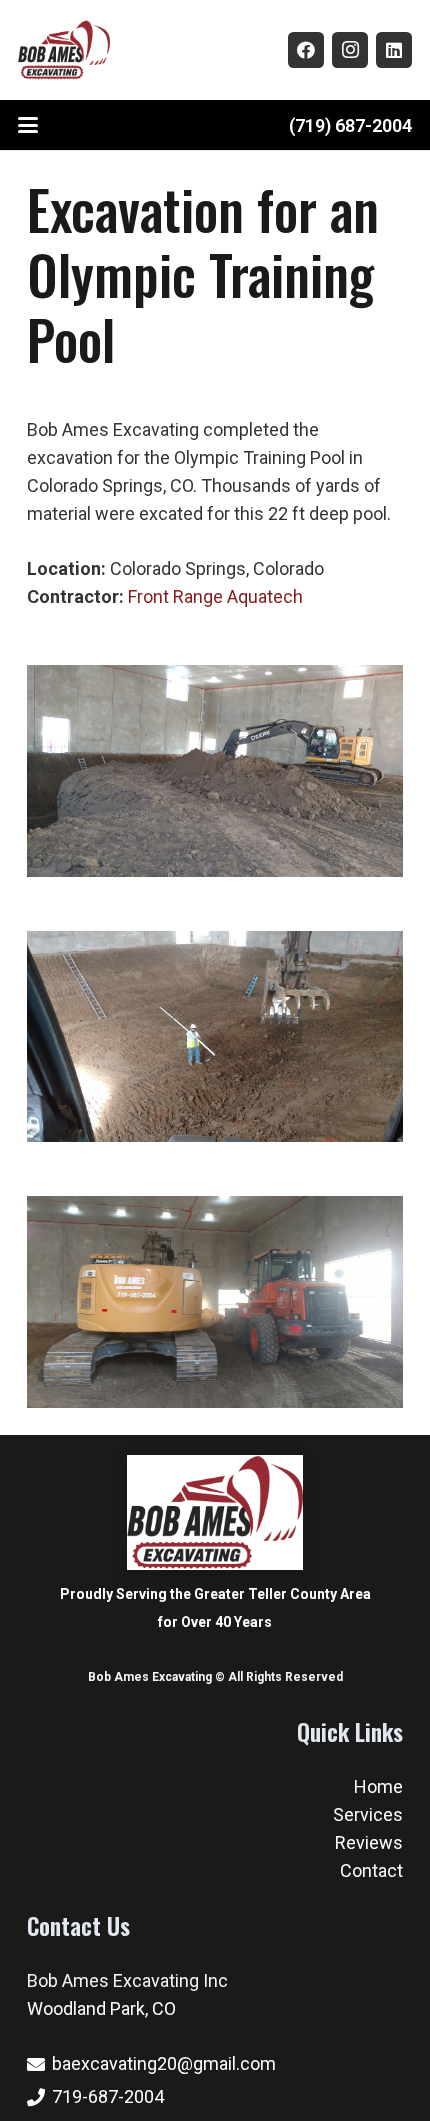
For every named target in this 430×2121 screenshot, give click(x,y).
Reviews (369, 1842)
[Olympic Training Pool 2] (215, 1037)
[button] (28, 125)
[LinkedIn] (394, 50)
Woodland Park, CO (101, 2008)
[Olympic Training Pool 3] (215, 1302)
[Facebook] (306, 50)
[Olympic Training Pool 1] (215, 771)
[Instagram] (350, 50)
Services (368, 1814)
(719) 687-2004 (350, 125)
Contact (371, 1870)
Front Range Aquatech (215, 596)
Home (378, 1786)
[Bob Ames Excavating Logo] (64, 50)
